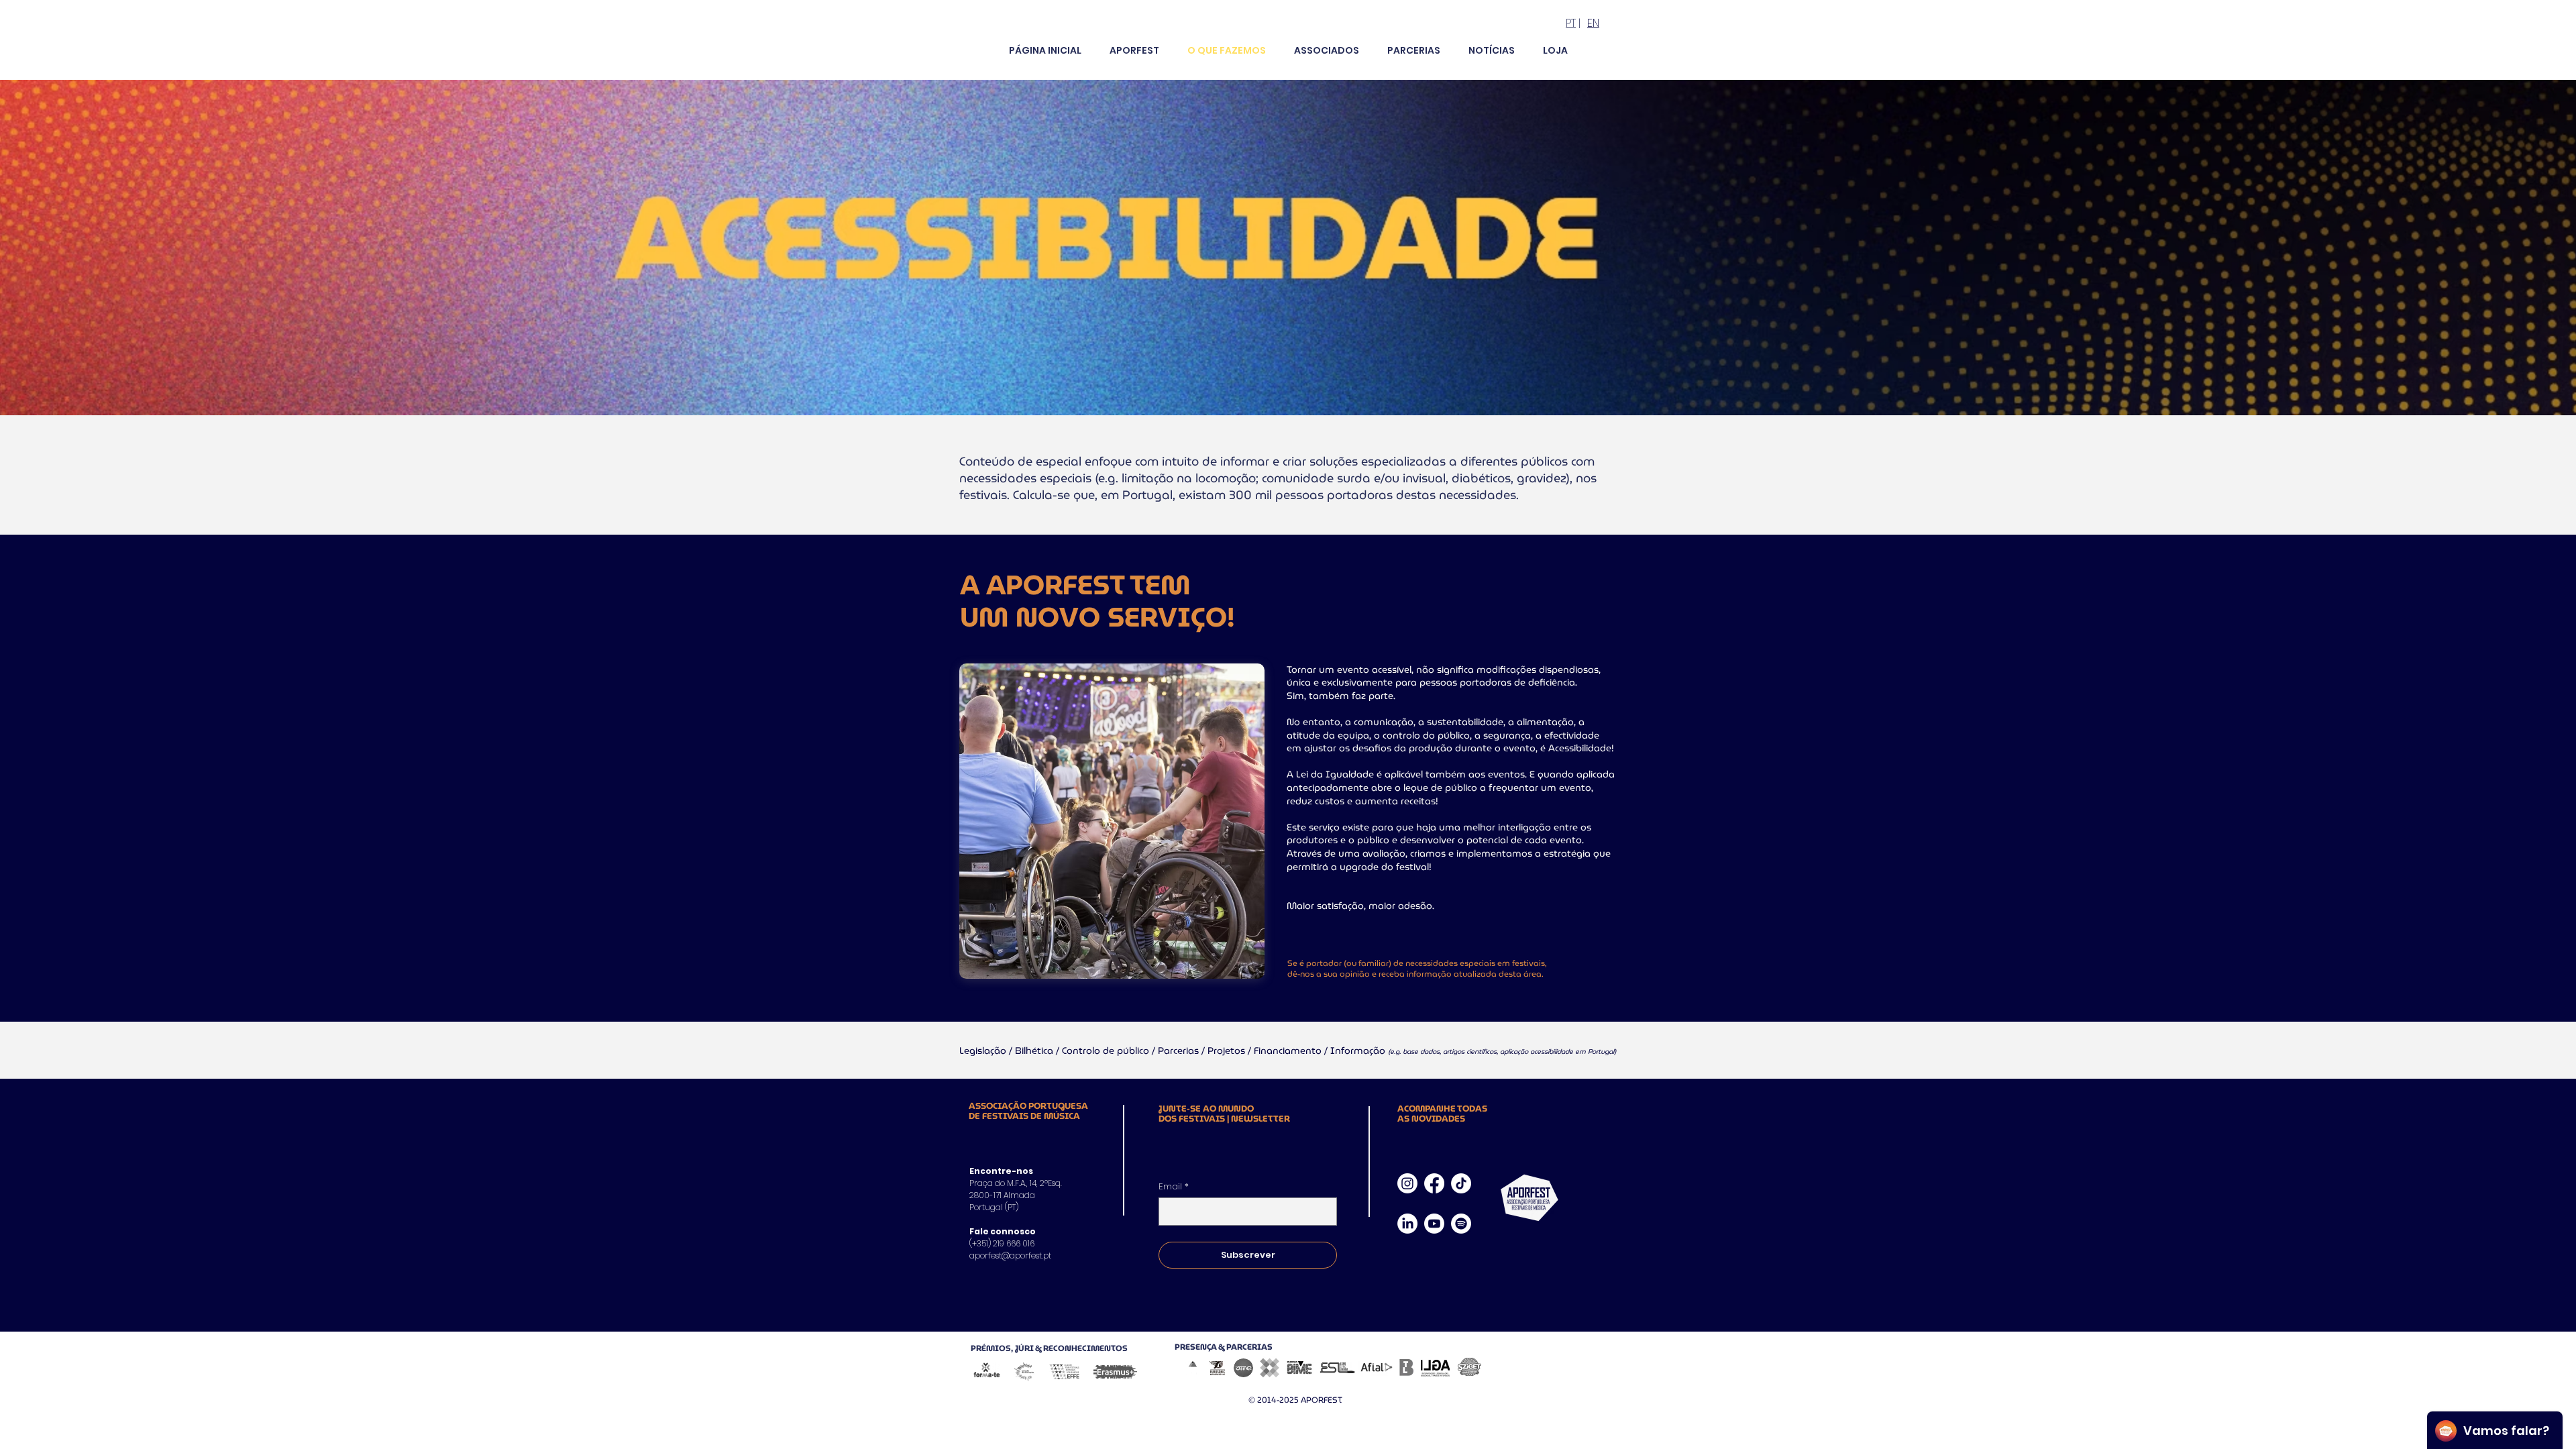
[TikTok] (1461, 1183)
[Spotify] (1461, 1224)
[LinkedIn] (1407, 1224)
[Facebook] (1434, 1183)
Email (1174, 1187)
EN (1593, 23)
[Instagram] (1407, 1183)
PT (1571, 23)
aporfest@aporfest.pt (1010, 1255)
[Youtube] (1434, 1224)
